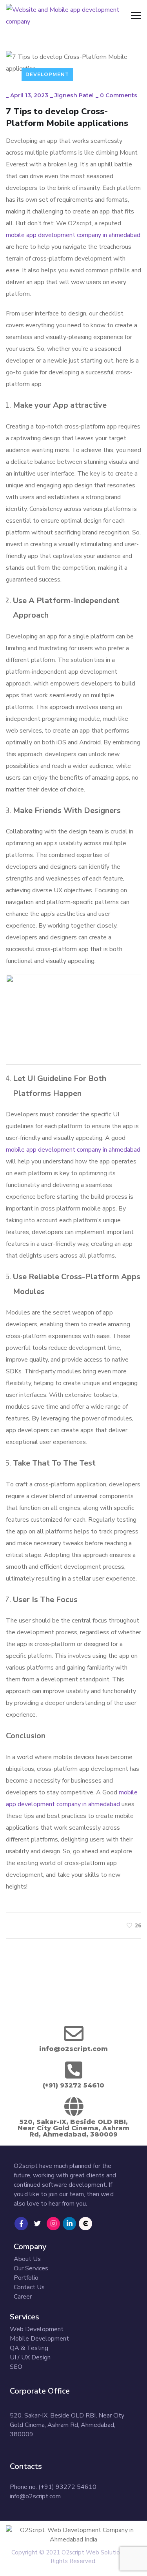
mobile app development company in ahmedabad (73, 235)
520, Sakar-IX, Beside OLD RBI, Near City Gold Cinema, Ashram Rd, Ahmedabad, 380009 (67, 2425)
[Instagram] (53, 2224)
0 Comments (119, 95)
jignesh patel (74, 95)
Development (47, 74)
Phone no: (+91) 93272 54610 (53, 2487)
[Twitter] (37, 2224)
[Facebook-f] (21, 2224)
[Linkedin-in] (69, 2224)
